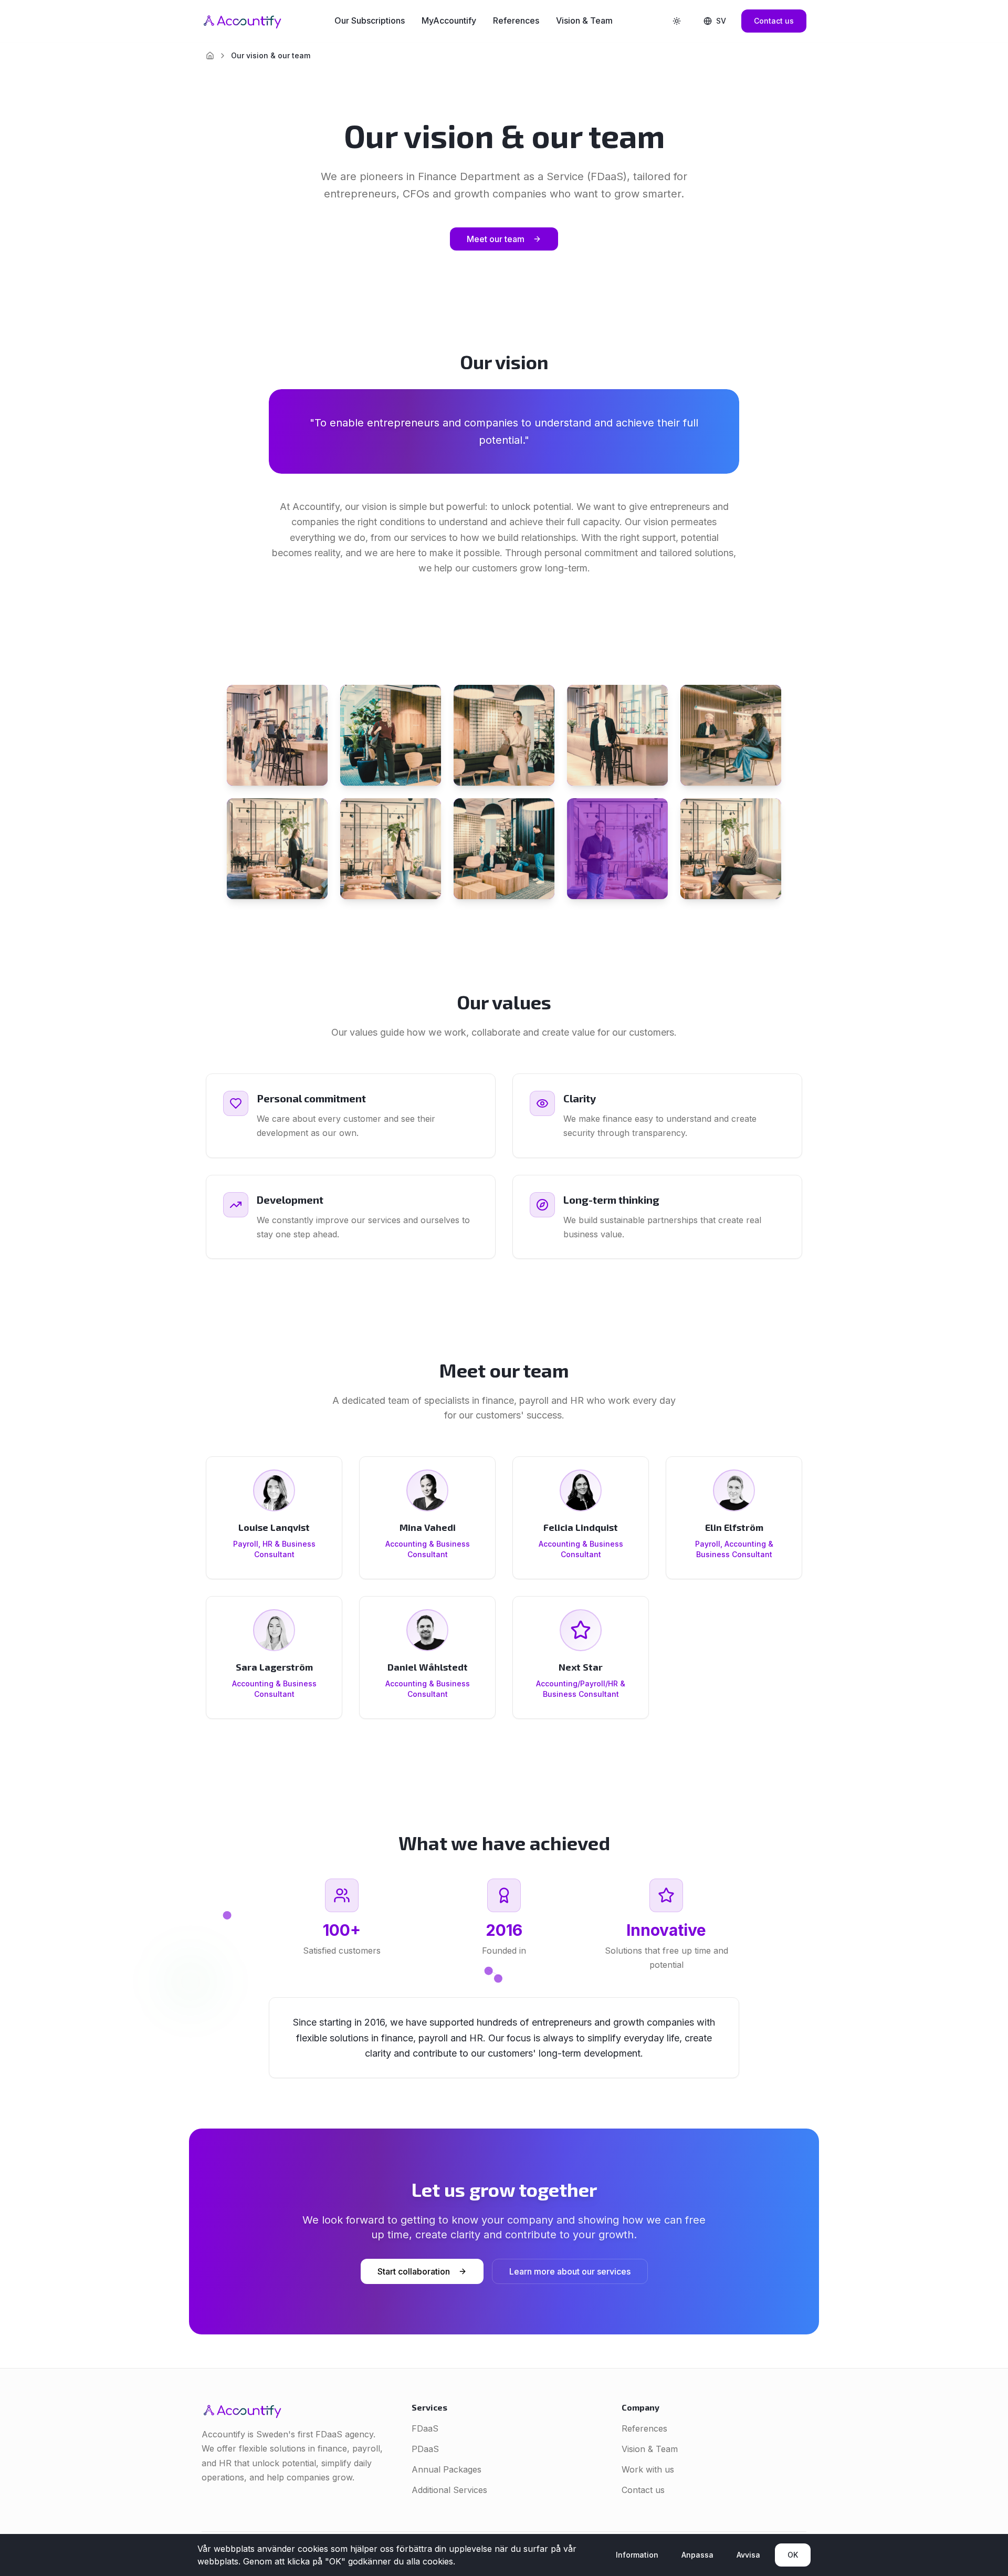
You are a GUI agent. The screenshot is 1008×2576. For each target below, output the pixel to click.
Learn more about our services (570, 2271)
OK (793, 2555)
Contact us (774, 21)
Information (637, 2555)
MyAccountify (449, 20)
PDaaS (425, 2449)
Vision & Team (584, 20)
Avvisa (748, 2555)
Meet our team (496, 239)
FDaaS (425, 2428)
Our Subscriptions (370, 20)
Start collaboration (414, 2271)
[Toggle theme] (677, 21)
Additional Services (449, 2490)
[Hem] (210, 56)
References (516, 20)
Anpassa (697, 2555)
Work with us (648, 2469)
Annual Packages (447, 2469)
